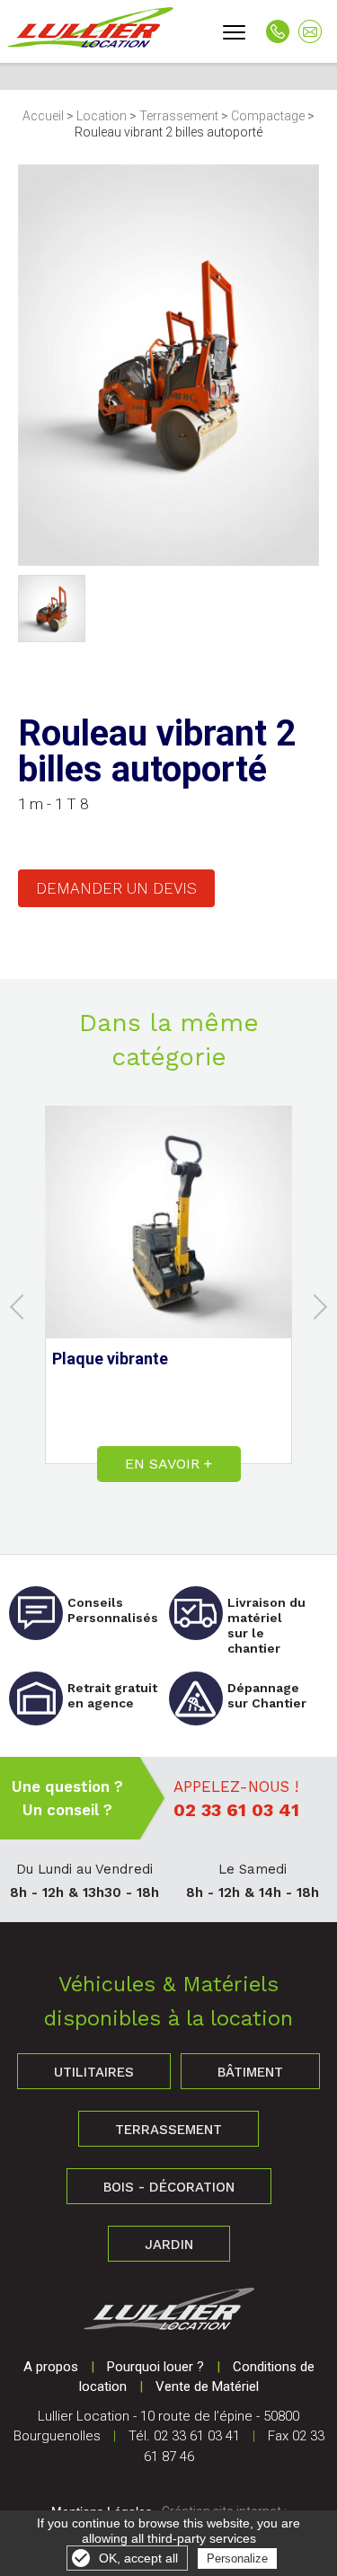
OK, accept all (138, 2558)
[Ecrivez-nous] (310, 31)
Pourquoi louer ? (155, 2367)
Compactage (268, 116)
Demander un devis (116, 888)
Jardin (169, 2245)
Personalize (237, 2558)
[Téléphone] (278, 31)
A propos (51, 2367)
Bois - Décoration (169, 2187)
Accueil (43, 116)
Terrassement (179, 116)
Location (102, 116)
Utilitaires (94, 2072)
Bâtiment (250, 2072)
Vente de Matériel (207, 2386)
